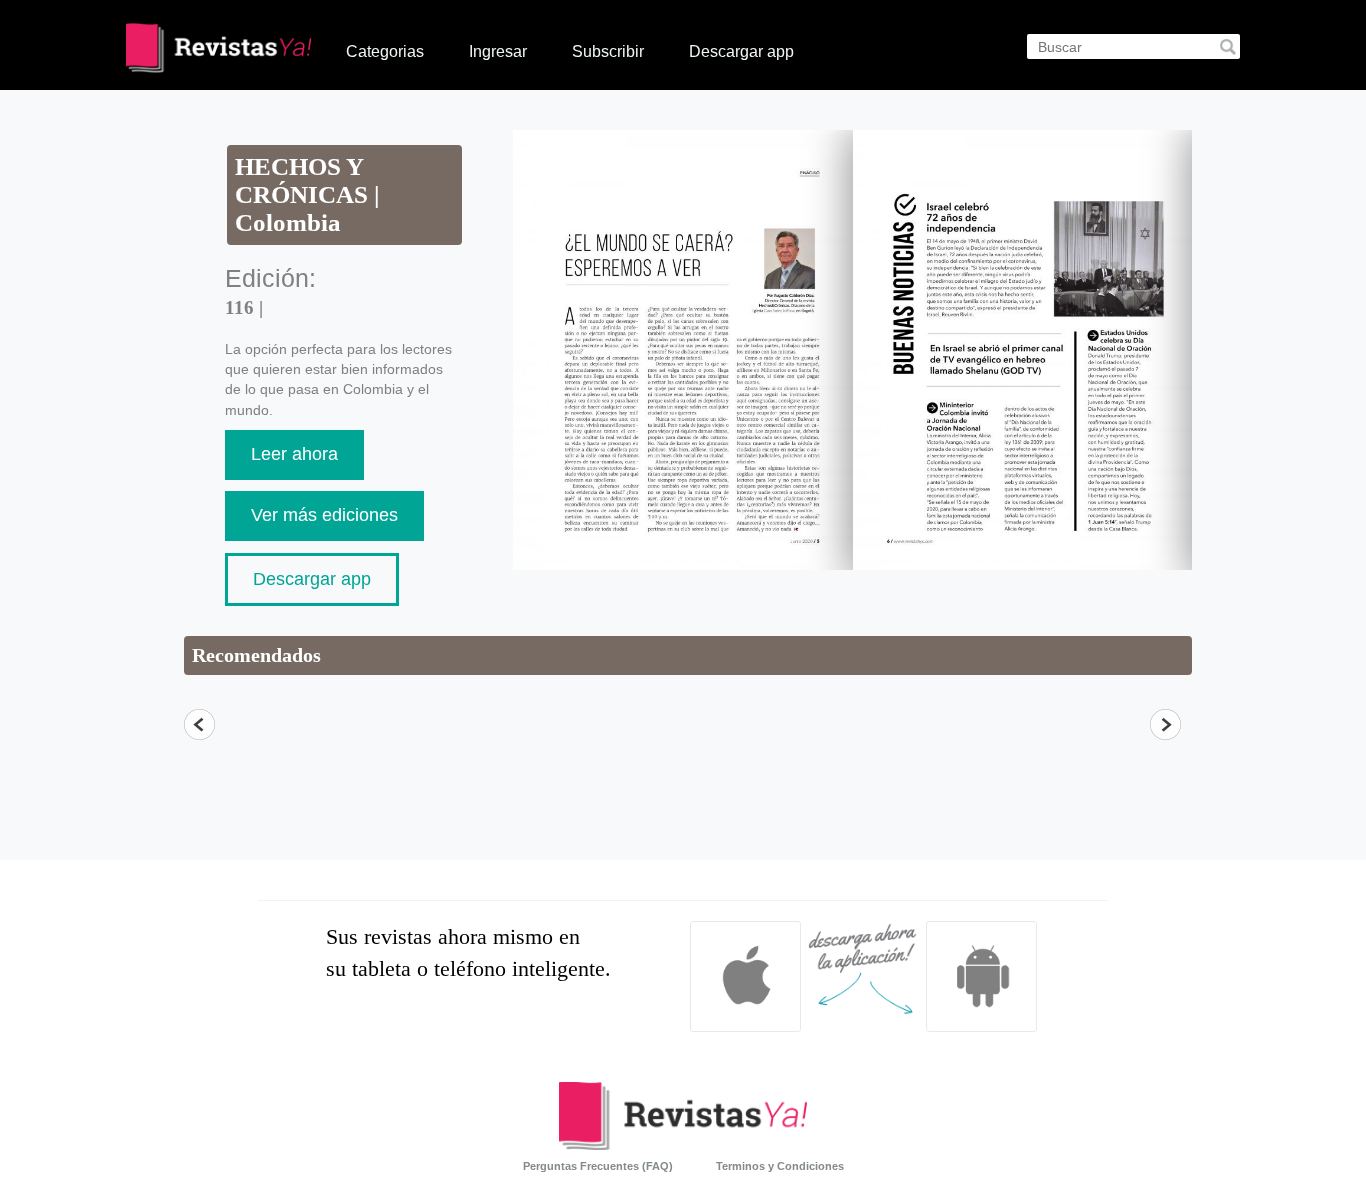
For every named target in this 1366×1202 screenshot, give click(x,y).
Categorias (385, 51)
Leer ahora (294, 454)
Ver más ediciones (324, 515)
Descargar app (741, 51)
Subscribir (608, 51)
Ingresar (498, 51)
